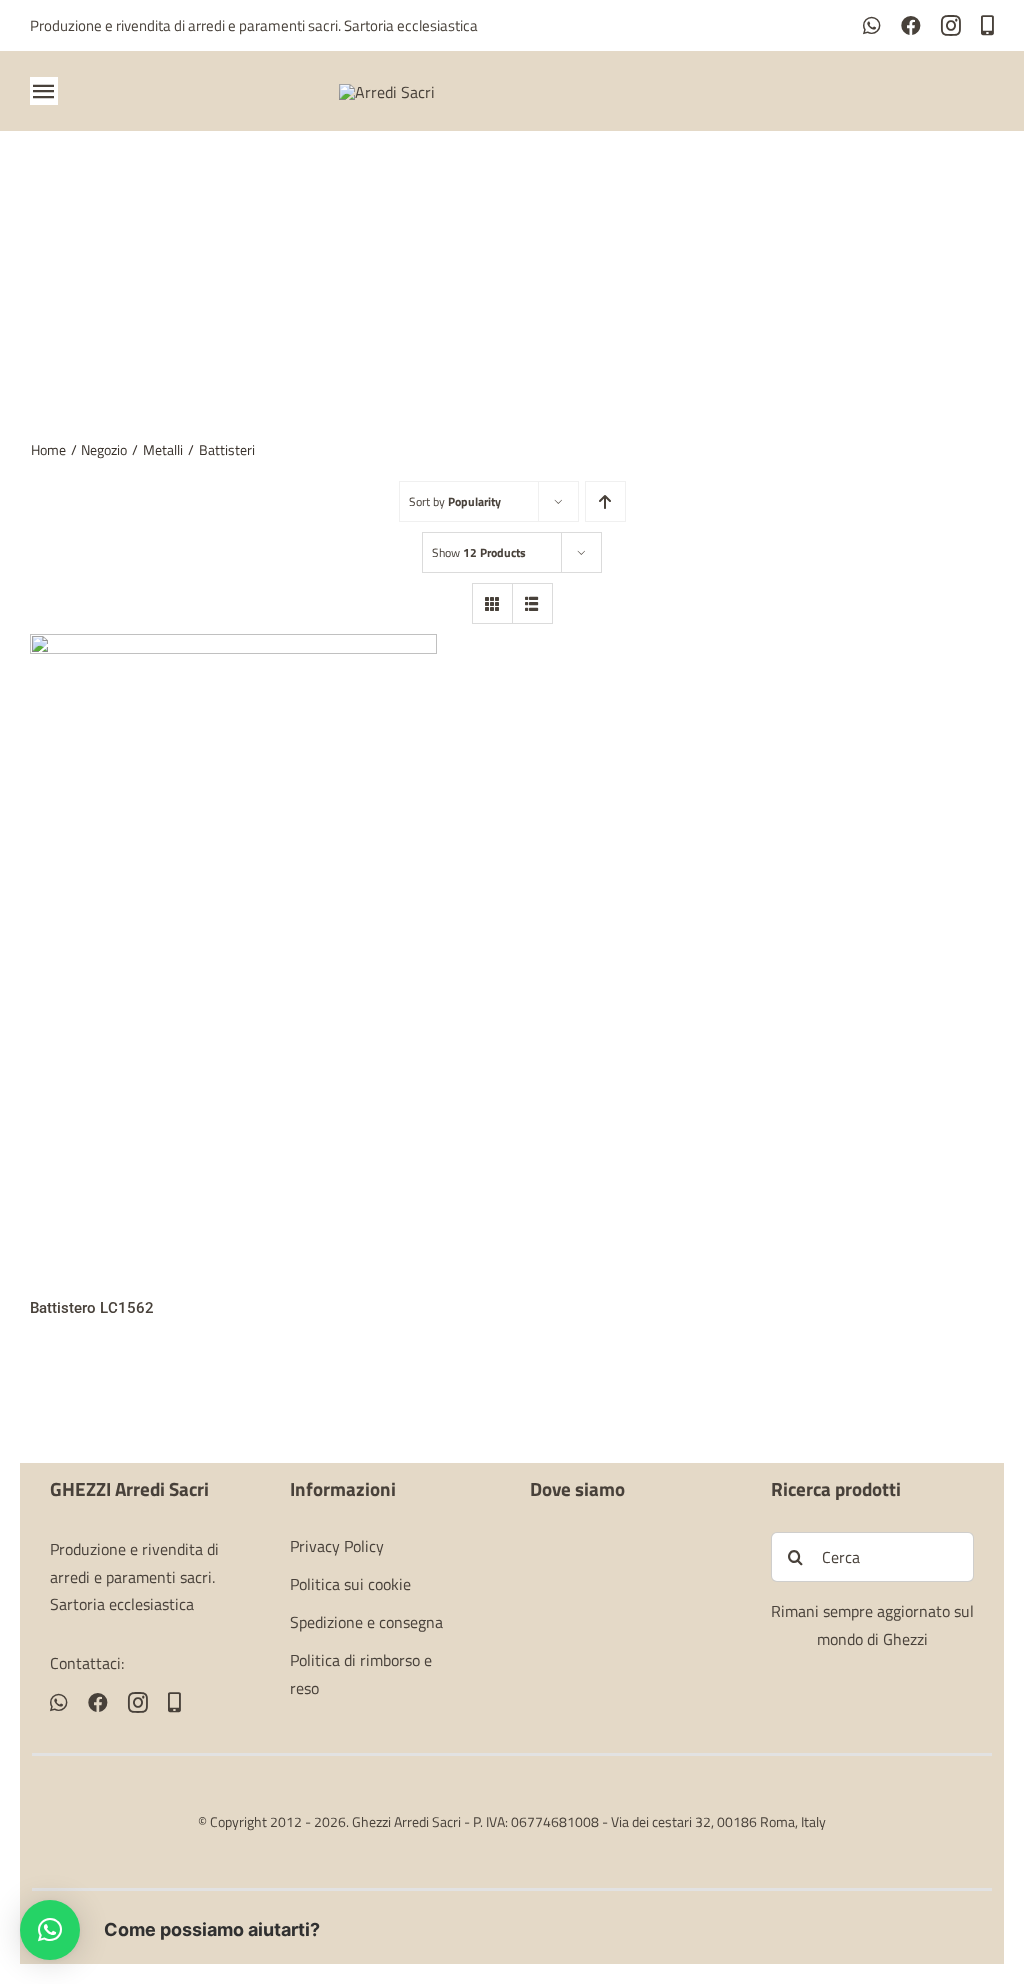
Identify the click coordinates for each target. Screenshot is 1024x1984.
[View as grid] (492, 603)
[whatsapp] (872, 26)
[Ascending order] (605, 501)
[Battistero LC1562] (233, 647)
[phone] (987, 26)
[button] (50, 1930)
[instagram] (951, 26)
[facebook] (911, 26)
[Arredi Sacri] (387, 92)
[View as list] (532, 603)
